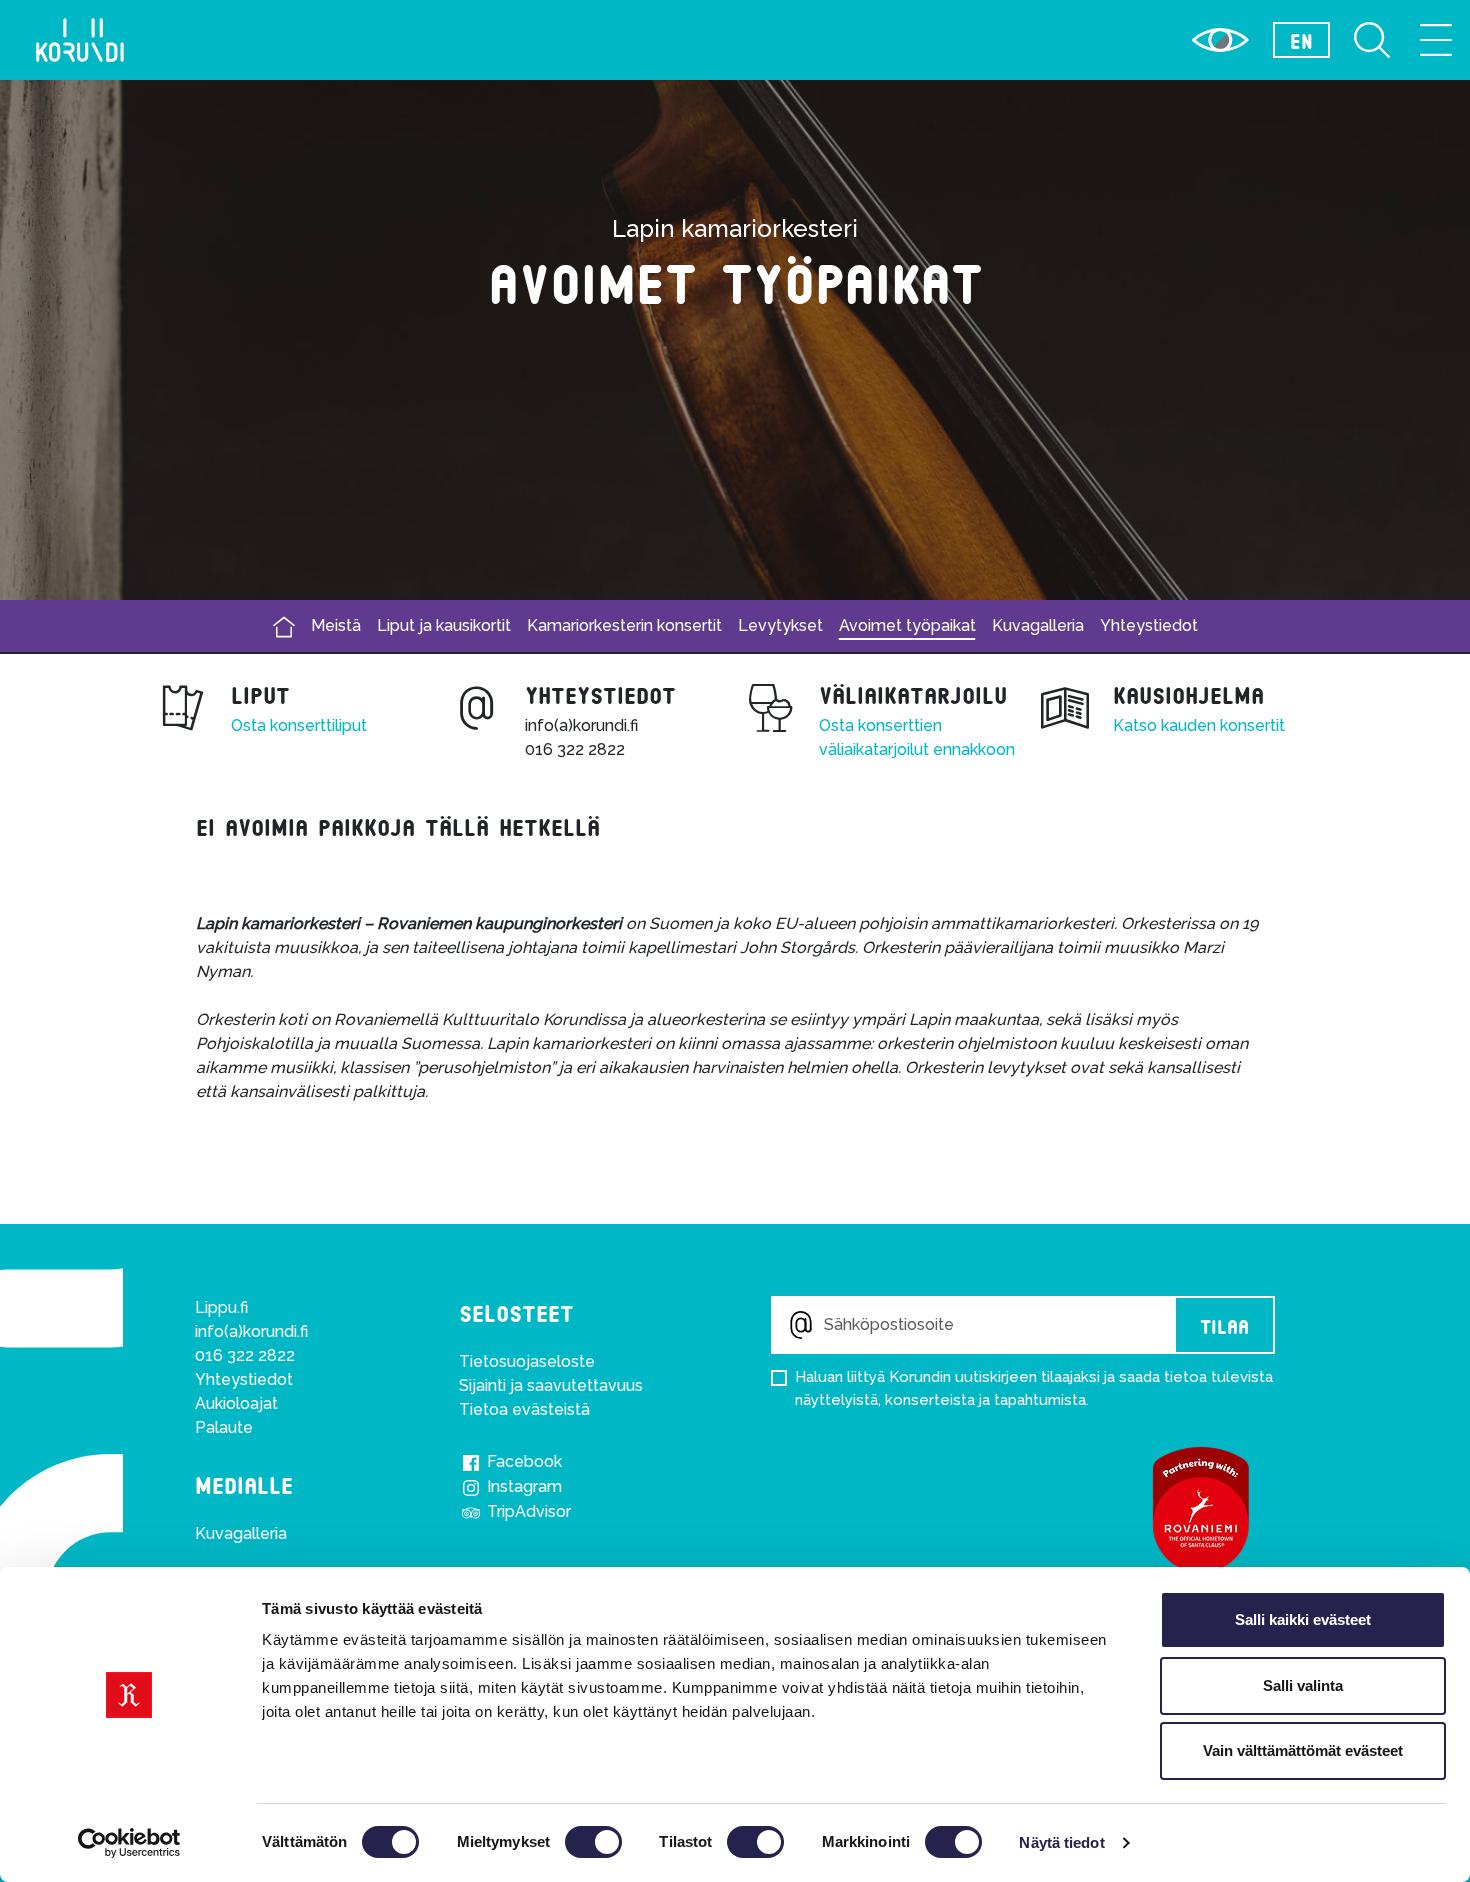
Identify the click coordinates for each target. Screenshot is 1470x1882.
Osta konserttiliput (299, 725)
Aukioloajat (236, 1403)
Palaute (224, 1427)
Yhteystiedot (1149, 625)
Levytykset (780, 625)
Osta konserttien (880, 725)
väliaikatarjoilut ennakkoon (917, 749)
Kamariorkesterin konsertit (624, 625)
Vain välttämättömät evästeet (1303, 1750)
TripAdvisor (527, 1511)
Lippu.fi (221, 1307)
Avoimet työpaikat (907, 625)
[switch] (593, 1842)
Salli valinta (1303, 1685)
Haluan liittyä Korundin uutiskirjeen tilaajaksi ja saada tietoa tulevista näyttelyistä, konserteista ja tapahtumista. (1034, 1388)
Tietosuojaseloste (527, 1361)
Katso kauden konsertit (1199, 725)
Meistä (336, 625)
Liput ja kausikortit (444, 625)
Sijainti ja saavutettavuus (551, 1385)
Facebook (522, 1461)
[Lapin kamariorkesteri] (284, 627)
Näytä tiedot (1061, 1842)
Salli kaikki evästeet (1303, 1619)
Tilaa (1224, 1325)
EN (1301, 39)
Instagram (522, 1486)
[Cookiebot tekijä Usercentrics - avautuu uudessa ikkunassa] (129, 1843)
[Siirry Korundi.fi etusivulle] (80, 40)
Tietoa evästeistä (524, 1409)
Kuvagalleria (1038, 625)
